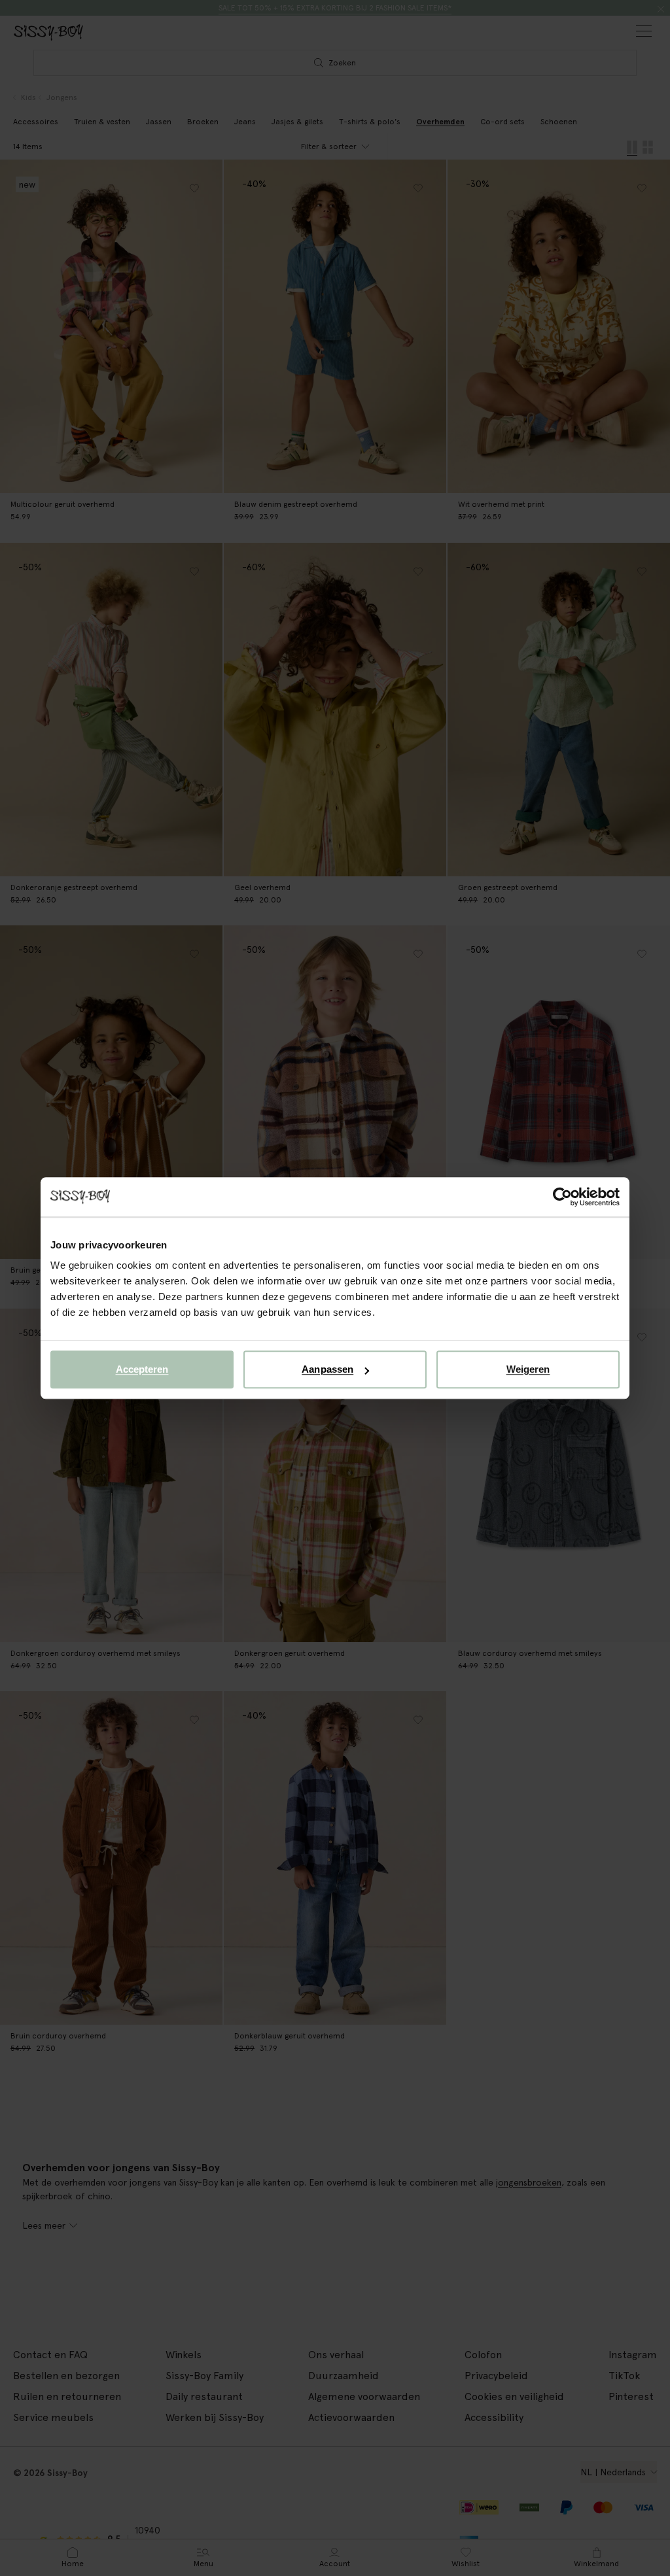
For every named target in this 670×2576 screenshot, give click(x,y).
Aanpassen (327, 1369)
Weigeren (528, 1369)
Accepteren (142, 1369)
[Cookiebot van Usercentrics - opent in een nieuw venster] (562, 1197)
